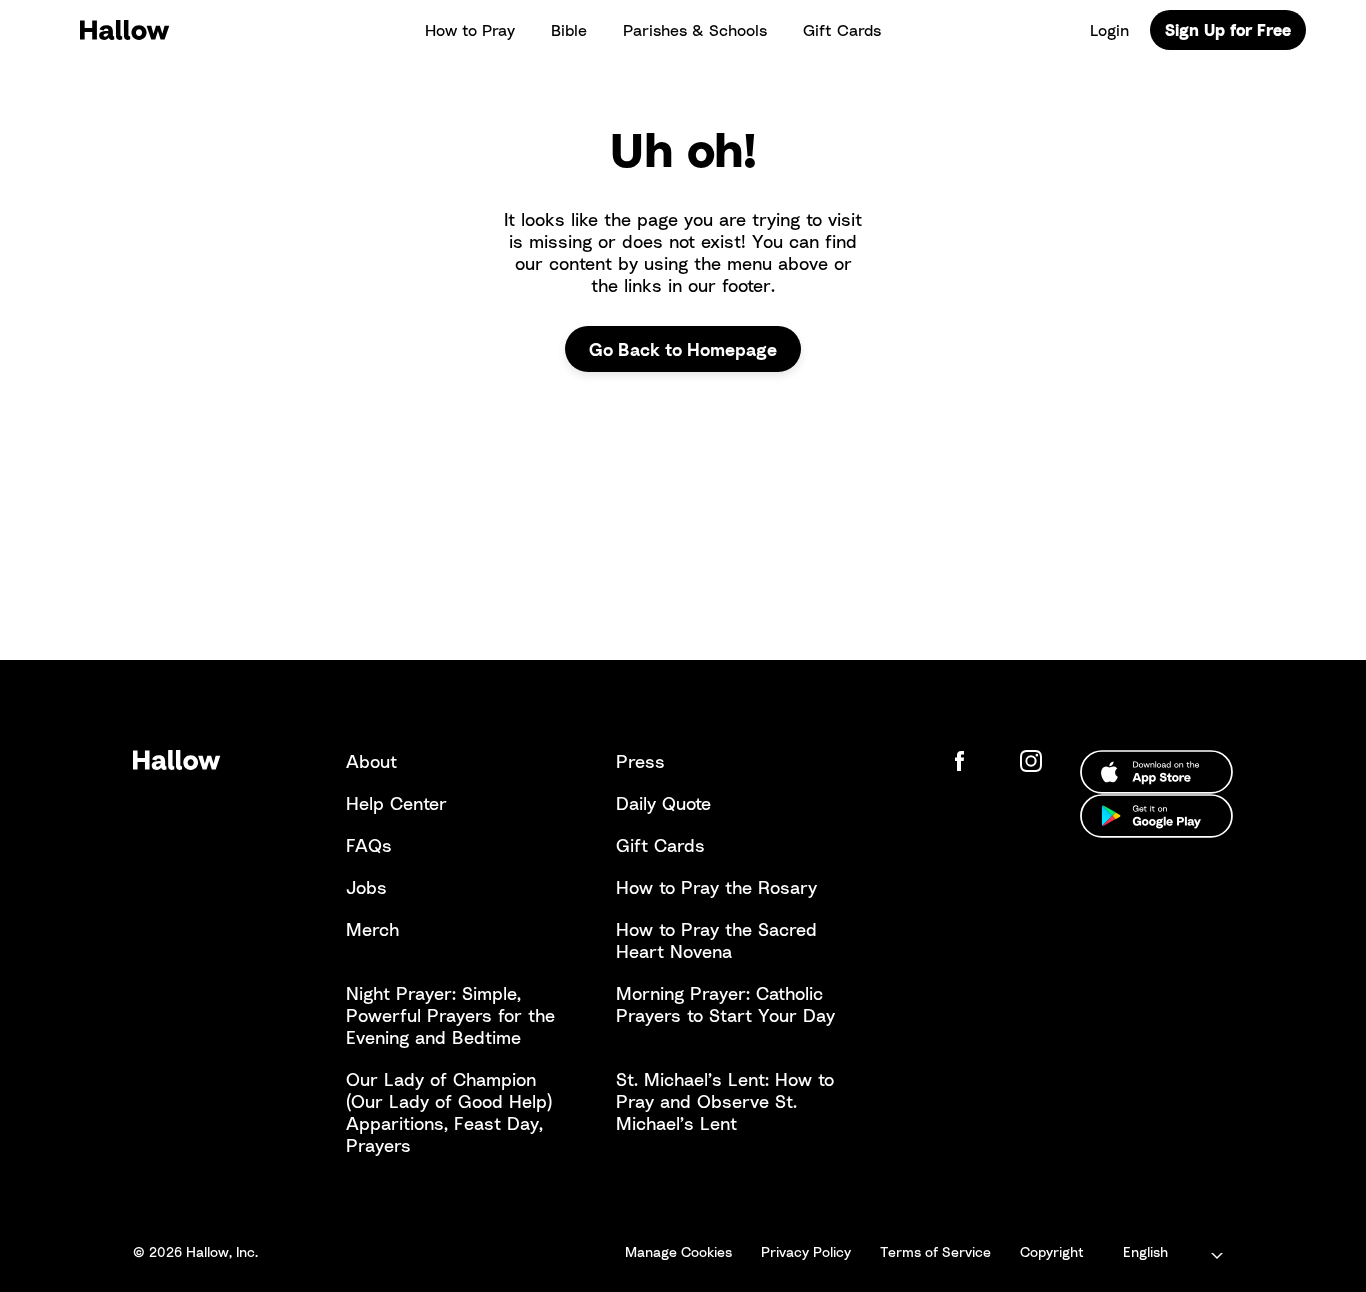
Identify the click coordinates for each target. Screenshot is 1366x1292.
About (371, 761)
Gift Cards (842, 30)
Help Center (396, 803)
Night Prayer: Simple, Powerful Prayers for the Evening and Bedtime (450, 1015)
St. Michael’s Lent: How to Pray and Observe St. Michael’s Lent (725, 1101)
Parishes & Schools (695, 30)
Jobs (366, 887)
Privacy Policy (806, 1251)
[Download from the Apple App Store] (1156, 772)
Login (1109, 30)
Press (640, 761)
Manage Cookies (678, 1251)
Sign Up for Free (1228, 30)
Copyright (1052, 1251)
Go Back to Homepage (683, 349)
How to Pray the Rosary (716, 887)
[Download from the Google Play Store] (1156, 816)
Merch (372, 929)
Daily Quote (663, 803)
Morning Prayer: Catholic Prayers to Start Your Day (725, 1004)
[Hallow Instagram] (1035, 761)
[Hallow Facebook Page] (975, 761)
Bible (569, 30)
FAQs (369, 845)
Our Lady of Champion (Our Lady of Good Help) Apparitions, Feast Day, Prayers (449, 1112)
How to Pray (470, 30)
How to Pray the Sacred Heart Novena (716, 940)
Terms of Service (935, 1251)
